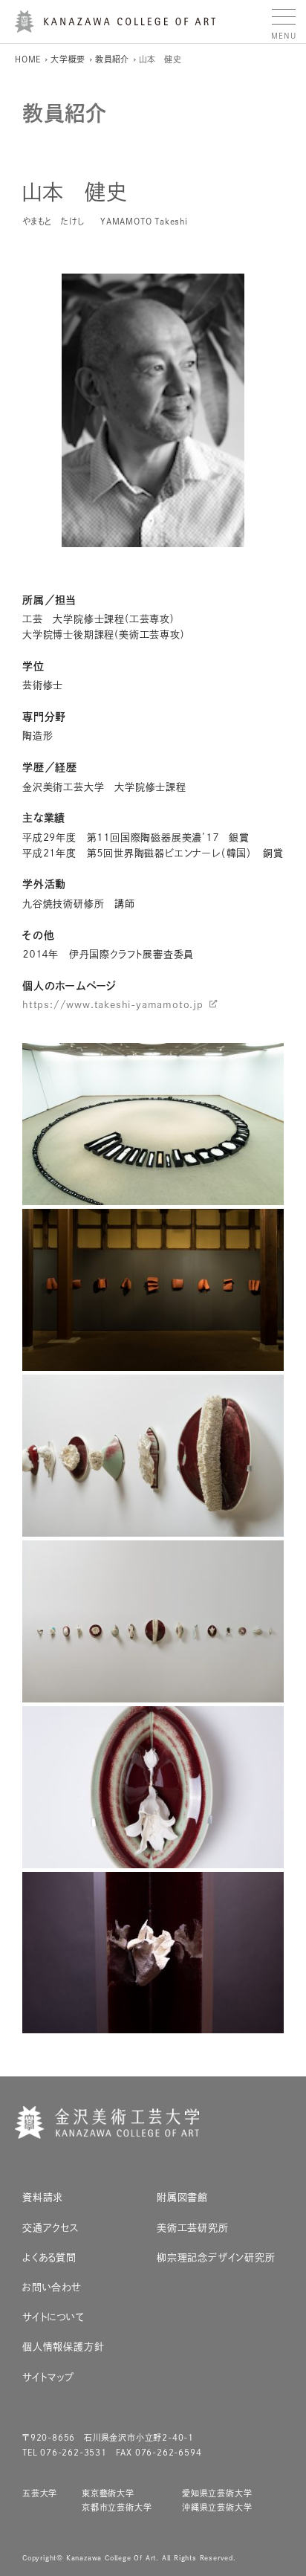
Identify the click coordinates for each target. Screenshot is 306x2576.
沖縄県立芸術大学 (217, 2507)
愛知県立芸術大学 (217, 2493)
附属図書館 (182, 2197)
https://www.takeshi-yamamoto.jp (113, 1005)
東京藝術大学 (108, 2493)
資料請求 (43, 2197)
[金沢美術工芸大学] (115, 27)
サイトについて (53, 2317)
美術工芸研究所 (193, 2228)
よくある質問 (49, 2257)
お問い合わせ (52, 2287)
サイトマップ (48, 2377)
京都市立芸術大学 (117, 2507)
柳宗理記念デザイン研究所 (216, 2257)
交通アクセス (51, 2228)
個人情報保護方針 (63, 2347)
